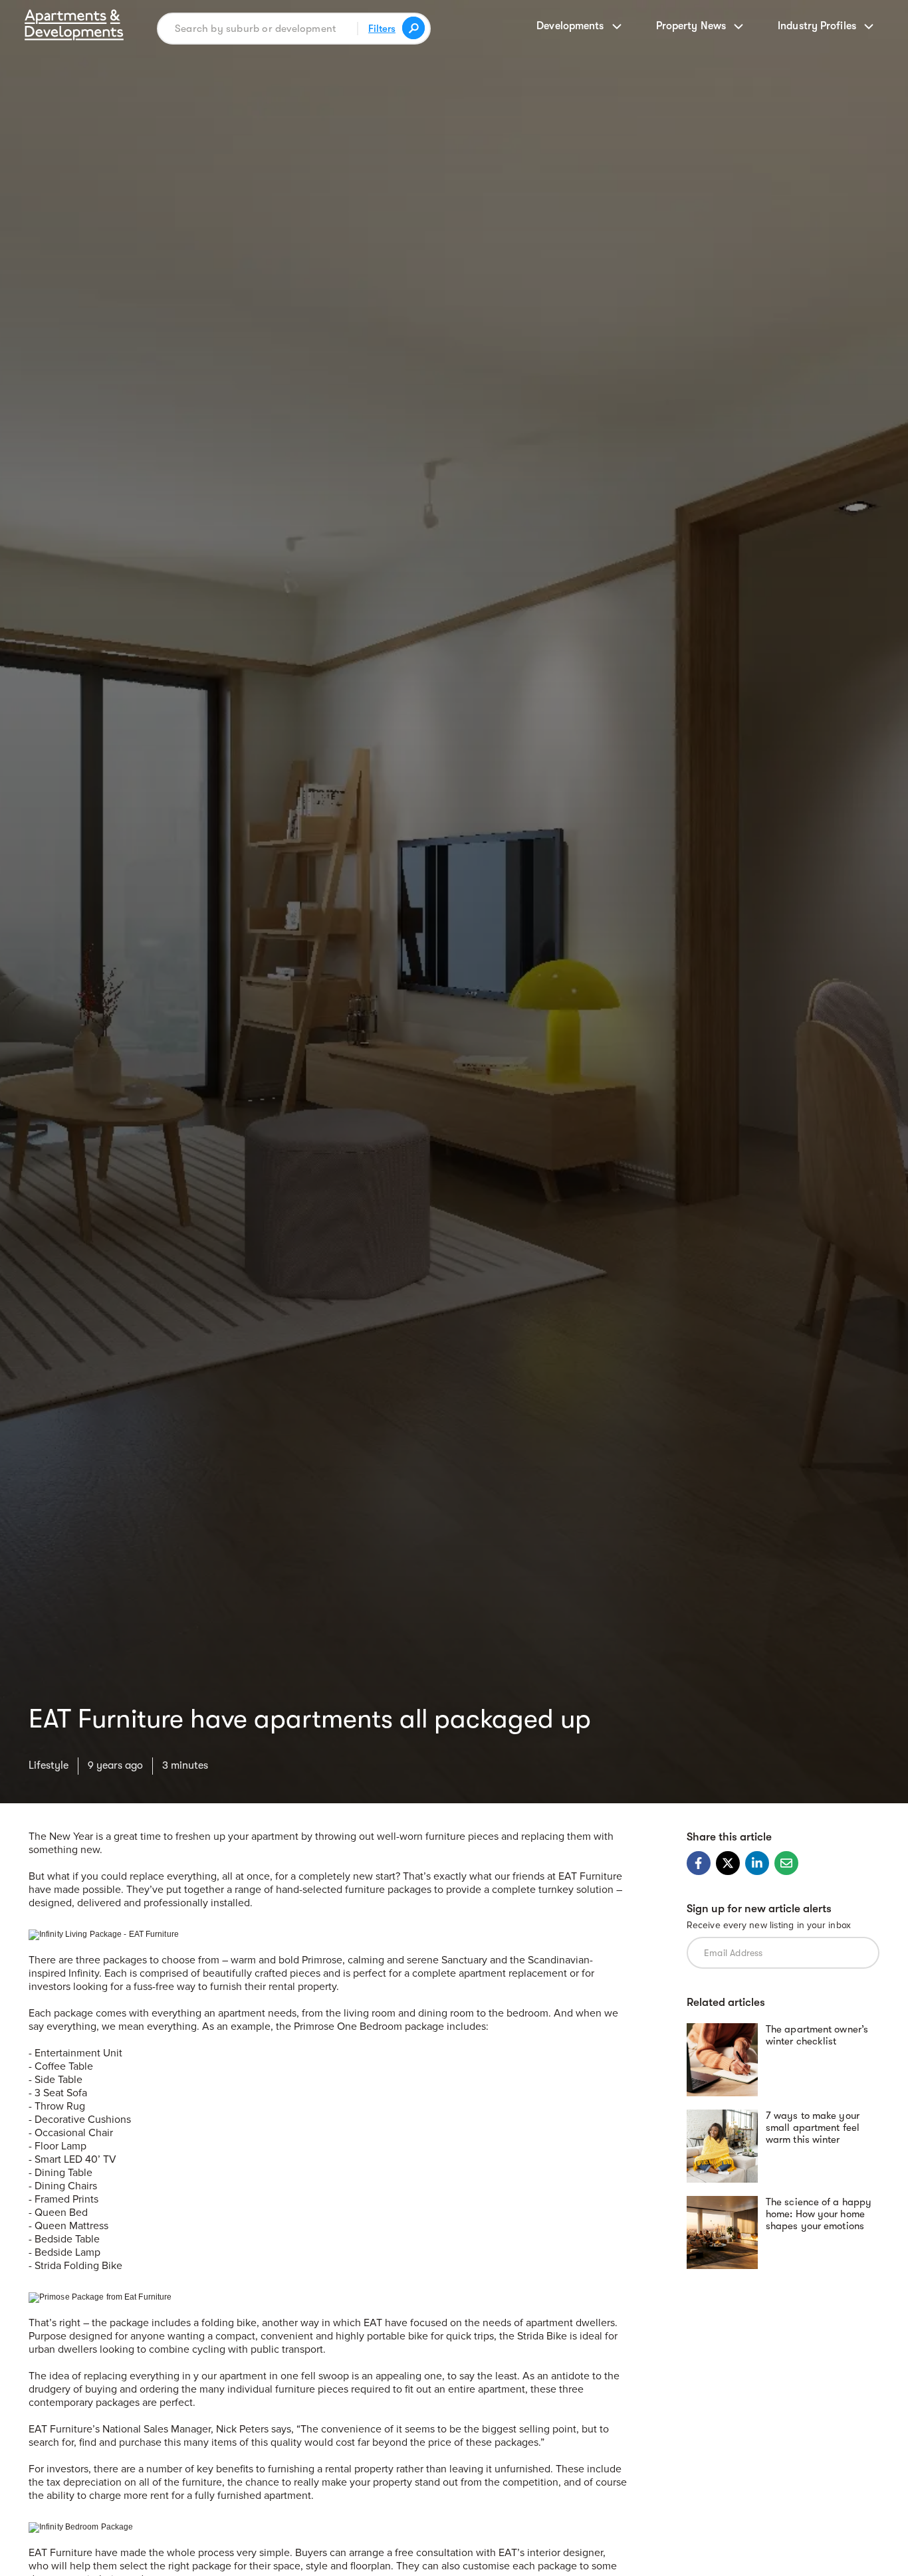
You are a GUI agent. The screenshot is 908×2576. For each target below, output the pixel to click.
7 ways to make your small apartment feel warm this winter (813, 2128)
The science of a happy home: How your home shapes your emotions (819, 2215)
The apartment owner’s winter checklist (817, 2036)
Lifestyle (49, 1765)
